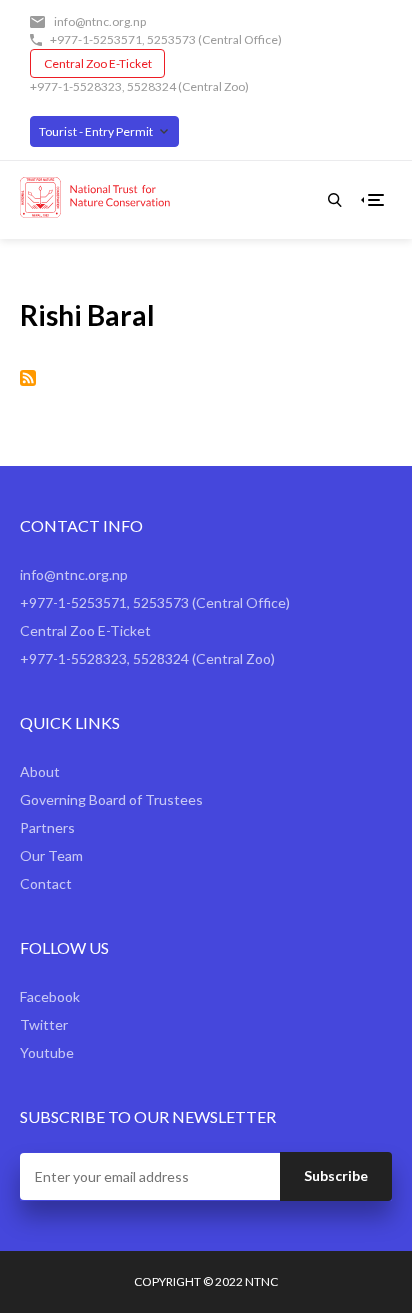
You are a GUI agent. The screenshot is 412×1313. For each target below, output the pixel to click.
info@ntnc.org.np (100, 21)
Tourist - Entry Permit (96, 131)
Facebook (50, 996)
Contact (46, 883)
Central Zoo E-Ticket (98, 63)
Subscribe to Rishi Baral (28, 378)
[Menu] (376, 200)
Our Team (51, 855)
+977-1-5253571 (96, 39)
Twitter (44, 1024)
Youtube (47, 1052)
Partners (47, 827)
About (40, 771)
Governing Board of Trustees (111, 799)
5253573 (171, 39)
